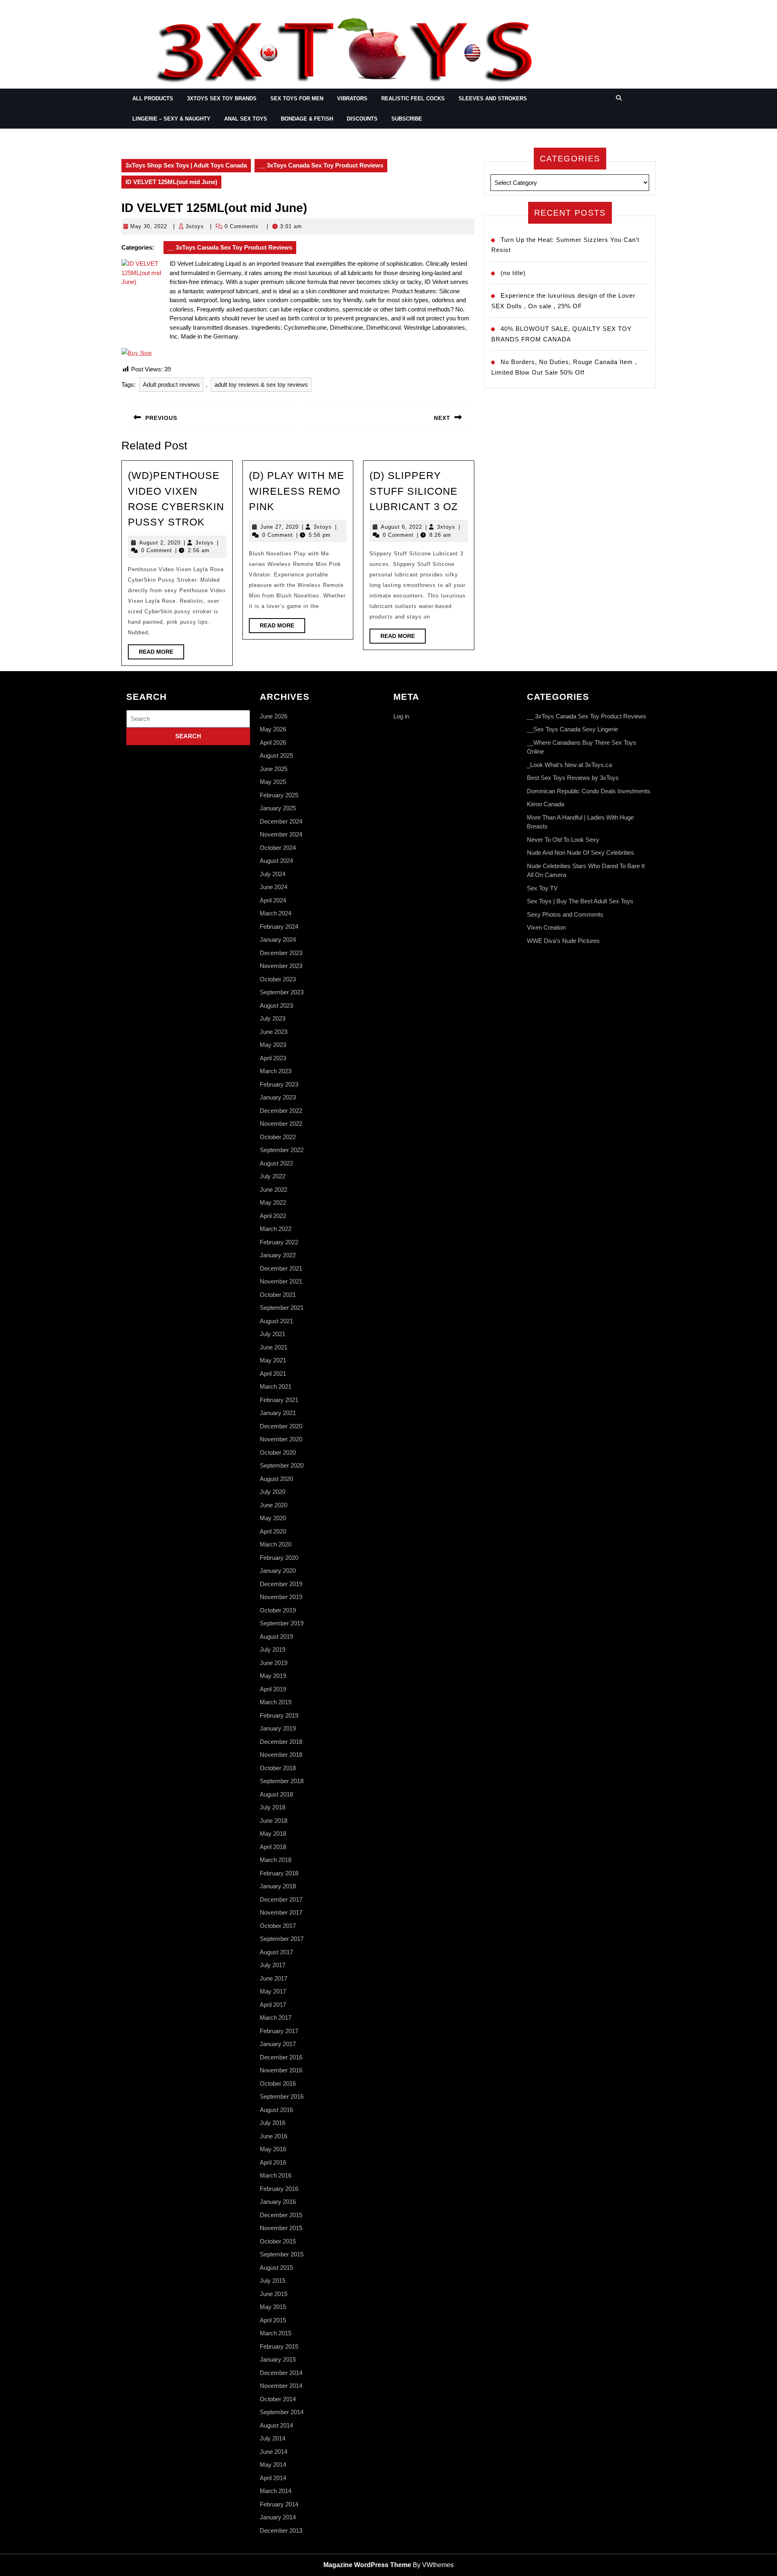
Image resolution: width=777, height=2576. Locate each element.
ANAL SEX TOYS (246, 119)
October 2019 (278, 1610)
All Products (153, 99)
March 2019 (276, 1702)
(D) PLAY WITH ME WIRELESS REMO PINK (297, 491)
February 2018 (279, 1873)
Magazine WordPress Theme (367, 2565)
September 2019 (282, 1623)
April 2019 (273, 1689)
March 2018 (276, 1860)
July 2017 (273, 1965)
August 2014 (276, 2425)
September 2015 (282, 2254)
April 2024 (273, 900)
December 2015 (281, 2215)
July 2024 (273, 874)
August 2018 (276, 1794)
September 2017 (282, 1939)
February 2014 (279, 2504)
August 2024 (276, 861)
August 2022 (276, 1163)
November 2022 (281, 1124)
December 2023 (281, 953)
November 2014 (281, 2386)
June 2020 (274, 1505)
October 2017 (278, 1926)
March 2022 (276, 1229)
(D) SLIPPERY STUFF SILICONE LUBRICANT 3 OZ (414, 491)
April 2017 (273, 2005)
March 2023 (276, 1071)
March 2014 (276, 2491)
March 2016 (276, 2175)
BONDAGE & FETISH (307, 119)
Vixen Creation (546, 927)
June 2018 (274, 1821)
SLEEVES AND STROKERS (493, 99)
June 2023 (274, 1032)
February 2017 (279, 2031)
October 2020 (278, 1452)
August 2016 (276, 2110)
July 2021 (273, 1334)
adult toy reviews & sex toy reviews (261, 384)
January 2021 (278, 1413)
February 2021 (279, 1400)
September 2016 (282, 2096)
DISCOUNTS (362, 119)
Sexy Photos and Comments (565, 914)
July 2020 (273, 1492)
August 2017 (276, 1952)
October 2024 (278, 848)
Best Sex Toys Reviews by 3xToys (573, 778)
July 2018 (273, 1807)
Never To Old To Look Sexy (563, 840)
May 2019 (273, 1676)
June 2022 (274, 1189)
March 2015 (276, 2333)
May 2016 (273, 2149)
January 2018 (278, 1886)
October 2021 (278, 1295)
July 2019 (273, 1649)
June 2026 (274, 716)
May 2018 (273, 1833)
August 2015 (276, 2268)
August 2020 (276, 1479)
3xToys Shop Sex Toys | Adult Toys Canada (186, 165)
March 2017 (276, 2018)
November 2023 (281, 966)
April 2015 (273, 2320)
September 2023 (282, 992)
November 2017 (281, 1912)
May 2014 (273, 2465)
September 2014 (282, 2412)
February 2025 (279, 795)
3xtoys (195, 226)
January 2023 (278, 1097)
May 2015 (273, 2307)
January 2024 (278, 940)
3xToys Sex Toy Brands (222, 99)
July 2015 (273, 2280)
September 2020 (282, 1465)
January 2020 (278, 1571)
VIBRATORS (352, 99)
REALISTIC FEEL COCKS (413, 99)
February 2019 (279, 1715)
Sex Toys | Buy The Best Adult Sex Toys (580, 901)
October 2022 (278, 1137)
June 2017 (274, 1978)
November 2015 (281, 2228)
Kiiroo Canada (546, 804)
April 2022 (273, 1216)
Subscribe (407, 119)
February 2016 (279, 2189)
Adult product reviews (171, 384)
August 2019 (276, 1636)
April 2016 (273, 2162)
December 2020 (281, 1426)
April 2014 (273, 2478)
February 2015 (279, 2346)
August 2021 (276, 1321)
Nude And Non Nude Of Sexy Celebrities (581, 853)
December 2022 (281, 1111)
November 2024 (281, 834)
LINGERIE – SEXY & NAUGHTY (171, 119)
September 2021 (282, 1308)
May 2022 (273, 1202)
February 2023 (279, 1084)
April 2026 (273, 743)
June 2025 (274, 769)
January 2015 (278, 2359)
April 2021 (273, 1374)
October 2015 (278, 2241)
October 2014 (278, 2399)
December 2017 (281, 1899)
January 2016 (278, 2202)
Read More (161, 654)
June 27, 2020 (279, 527)
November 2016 (281, 2070)
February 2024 (279, 927)
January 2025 (278, 808)
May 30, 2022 (149, 226)
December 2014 (281, 2373)
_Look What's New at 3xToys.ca (569, 765)
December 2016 (281, 2057)
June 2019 (274, 1663)
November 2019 (281, 1597)
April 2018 (273, 1847)
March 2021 (276, 1387)
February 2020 (279, 1558)
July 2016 (273, 2123)
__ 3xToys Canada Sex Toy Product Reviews (321, 165)
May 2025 (273, 782)
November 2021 (281, 1281)
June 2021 (274, 1347)
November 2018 (281, 1755)
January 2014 (278, 2517)
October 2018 (278, 1768)
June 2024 (274, 887)
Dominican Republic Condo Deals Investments (589, 791)
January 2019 (278, 1728)
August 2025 (276, 755)
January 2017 (278, 2044)
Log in (401, 716)
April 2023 (273, 1058)
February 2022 (279, 1242)
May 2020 (273, 1518)
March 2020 (276, 1544)
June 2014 (274, 2452)
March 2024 (276, 913)
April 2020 (273, 1531)
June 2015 (274, 2294)
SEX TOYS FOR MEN (297, 99)
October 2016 (278, 2083)
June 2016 (274, 2136)
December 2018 (281, 1742)
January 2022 (278, 1255)
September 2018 (282, 1781)
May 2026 (273, 729)
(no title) (513, 273)
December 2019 (281, 1584)
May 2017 (273, 1991)
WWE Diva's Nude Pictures (563, 941)
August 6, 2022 (401, 527)
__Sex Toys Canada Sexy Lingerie (572, 729)
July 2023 (273, 1018)
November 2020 (281, 1439)
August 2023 (276, 1005)
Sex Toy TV (542, 888)
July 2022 (273, 1176)
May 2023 (273, 1045)
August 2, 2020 (160, 543)
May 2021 (273, 1360)
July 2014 (273, 2438)
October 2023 (278, 979)
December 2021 (281, 1268)
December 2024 (281, 821)
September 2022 (282, 1150)
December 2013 (281, 2530)
